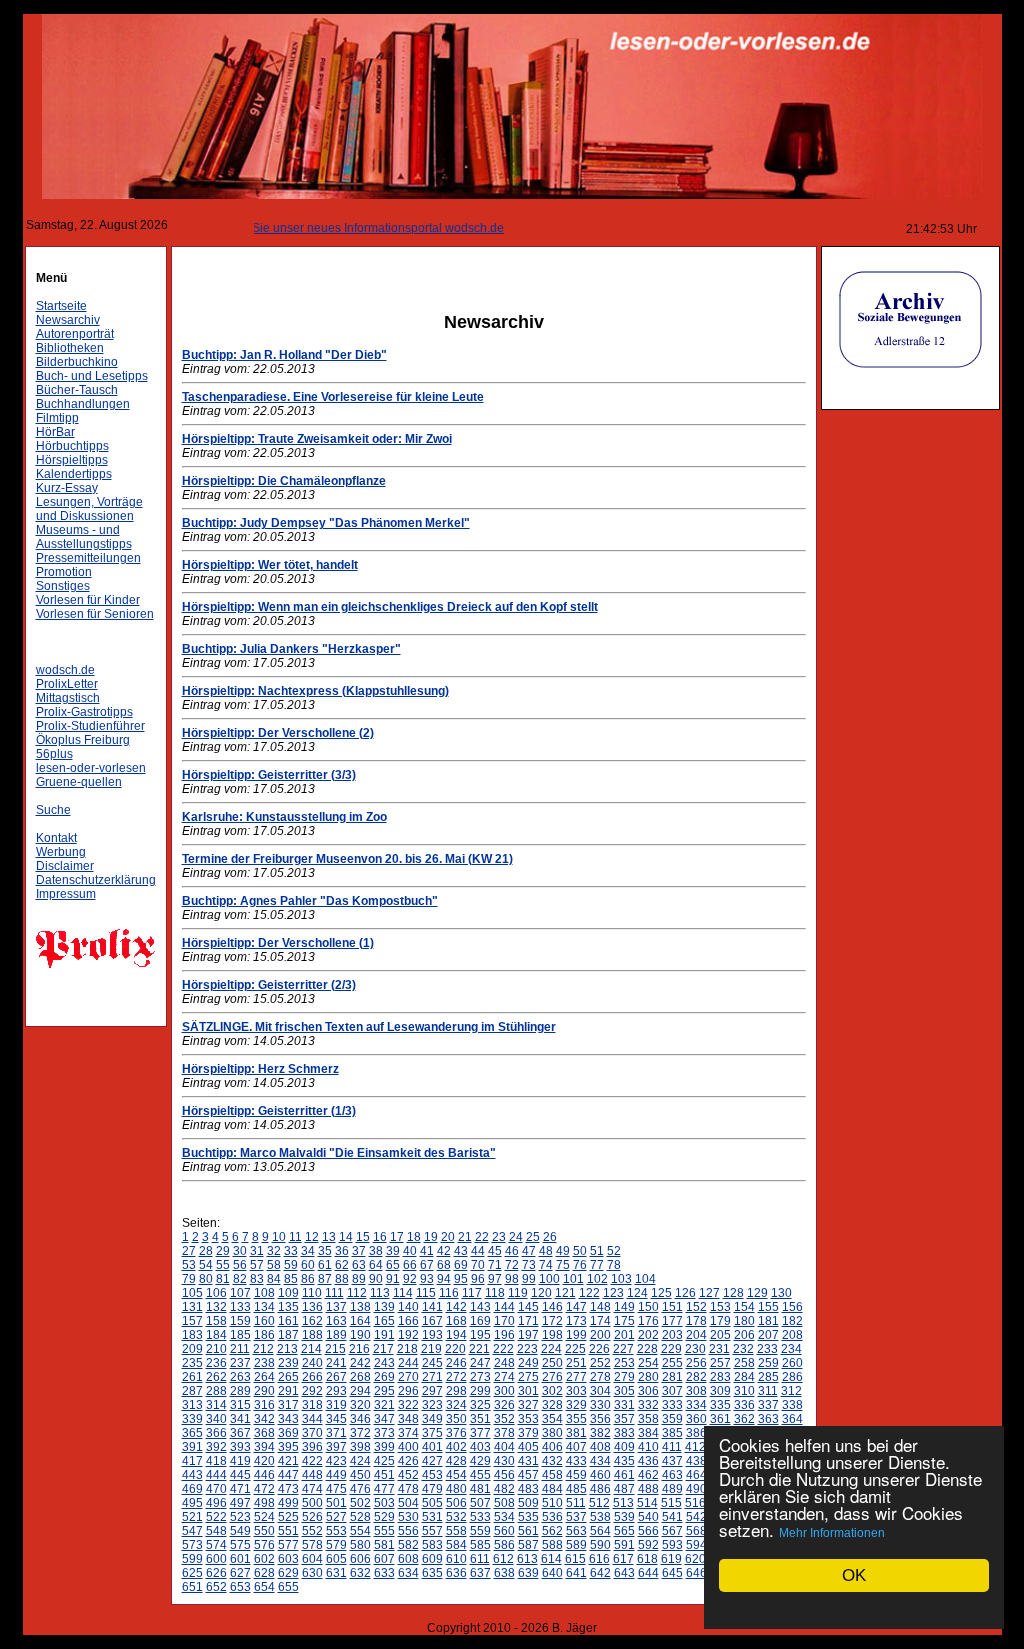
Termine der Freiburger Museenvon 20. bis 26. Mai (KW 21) (347, 859)
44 (478, 1251)
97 (495, 1279)
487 (624, 1489)
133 (240, 1307)
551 (288, 1531)
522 (216, 1517)
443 (192, 1475)
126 (685, 1293)
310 (744, 1391)
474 (312, 1489)
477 (384, 1489)
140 (408, 1307)
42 (444, 1251)
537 (576, 1517)
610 (456, 1559)
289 (240, 1391)
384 (648, 1433)
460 (600, 1475)
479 (432, 1489)
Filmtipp (57, 418)
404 (504, 1447)
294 (360, 1391)
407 (576, 1447)
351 (480, 1419)
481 (480, 1489)
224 (551, 1349)
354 (552, 1419)
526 (312, 1517)
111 (334, 1293)
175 (624, 1321)
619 (671, 1559)
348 (408, 1419)
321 (384, 1405)
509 (528, 1503)
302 (552, 1391)
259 (768, 1363)
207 (768, 1335)
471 (240, 1489)
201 (624, 1335)
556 (408, 1531)
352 (504, 1419)
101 (573, 1279)
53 (189, 1265)
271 (432, 1377)
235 (192, 1363)
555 (384, 1531)
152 (696, 1307)
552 (312, 1531)
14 (346, 1237)
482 (504, 1489)
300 (504, 1391)
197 (528, 1335)
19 (431, 1237)
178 (696, 1321)
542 (696, 1517)
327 (528, 1405)
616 (599, 1559)
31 (257, 1251)
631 (336, 1573)
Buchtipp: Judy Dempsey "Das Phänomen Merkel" (326, 523)
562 (552, 1531)
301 (528, 1391)
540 (648, 1517)
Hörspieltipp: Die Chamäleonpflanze (284, 481)
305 (624, 1391)
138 (360, 1307)
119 (518, 1293)
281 (672, 1377)
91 (393, 1279)
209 (192, 1349)
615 (575, 1559)
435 (624, 1461)
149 (624, 1307)
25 (533, 1237)
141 (432, 1307)
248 (504, 1363)
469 (192, 1489)
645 (672, 1573)
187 (288, 1335)
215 (335, 1349)
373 (384, 1433)
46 (512, 1251)
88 (342, 1279)
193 (432, 1335)
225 (575, 1349)
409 (624, 1447)
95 (461, 1279)
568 (696, 1531)
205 (720, 1335)
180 (744, 1321)
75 (563, 1265)
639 (528, 1573)
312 (791, 1391)
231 (719, 1349)
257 (720, 1363)
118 (495, 1293)
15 (363, 1237)
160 (264, 1321)
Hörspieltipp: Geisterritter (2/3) (269, 985)
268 (360, 1377)
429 (480, 1461)
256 (696, 1363)
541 (672, 1517)
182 (792, 1321)
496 (216, 1503)
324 (456, 1405)
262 (216, 1377)
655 (288, 1587)
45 (495, 1251)
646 (696, 1573)
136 (312, 1307)
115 (426, 1293)
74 (546, 1265)
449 (336, 1475)
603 (288, 1559)
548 (216, 1531)
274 (504, 1377)
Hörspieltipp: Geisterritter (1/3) (269, 1111)
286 (792, 1377)
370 (312, 1433)
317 (288, 1405)
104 (645, 1279)
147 (576, 1307)
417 (192, 1461)
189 (336, 1335)
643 (624, 1573)
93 (427, 1279)
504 (408, 1503)
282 (696, 1377)
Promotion (64, 572)
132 (216, 1307)
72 (512, 1265)
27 (189, 1251)
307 (672, 1391)
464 (696, 1475)
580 (360, 1545)
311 (768, 1391)
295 (384, 1391)
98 (512, 1279)
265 (288, 1377)
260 (792, 1363)
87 (325, 1279)
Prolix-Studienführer (90, 726)
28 (206, 1251)
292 (312, 1391)
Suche (53, 810)
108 (264, 1293)
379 (528, 1433)
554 (360, 1531)
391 (192, 1447)
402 (456, 1447)
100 (549, 1279)
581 (384, 1545)
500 (312, 1503)
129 (757, 1293)
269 (384, 1377)
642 (600, 1573)
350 (456, 1419)
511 (576, 1503)
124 (637, 1293)
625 (192, 1573)
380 (552, 1433)
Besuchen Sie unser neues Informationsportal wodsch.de (327, 228)
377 (480, 1433)
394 (264, 1447)
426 (408, 1461)
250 (552, 1363)
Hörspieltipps (72, 460)
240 (312, 1363)
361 (720, 1419)
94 (444, 1279)
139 (384, 1307)
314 (216, 1405)
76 (580, 1265)
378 (504, 1433)
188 (312, 1335)
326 (504, 1405)
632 (360, 1573)
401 (432, 1447)
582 (408, 1545)
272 (456, 1377)
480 (456, 1489)
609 (432, 1559)
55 (223, 1265)
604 (312, 1559)
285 (768, 1377)
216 (359, 1349)
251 (576, 1363)
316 (264, 1405)
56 (240, 1265)
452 (408, 1475)
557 (432, 1531)
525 (288, 1517)
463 (672, 1475)
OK (854, 1575)
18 (414, 1237)
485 (576, 1489)
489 (672, 1489)
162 (312, 1321)
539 (624, 1517)
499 (288, 1503)
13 (329, 1237)
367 (240, 1433)
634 (408, 1573)
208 (792, 1335)
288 (216, 1391)
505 (432, 1503)
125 (661, 1293)
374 (408, 1433)
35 (325, 1251)
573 (192, 1545)
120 (541, 1293)
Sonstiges (63, 586)
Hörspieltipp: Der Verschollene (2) (278, 733)
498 (264, 1503)
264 (264, 1377)
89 (359, 1279)
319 (336, 1405)
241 (336, 1363)
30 (240, 1251)
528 (360, 1517)
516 (695, 1503)
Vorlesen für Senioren (95, 614)
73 (529, 1265)
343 (288, 1419)
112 (357, 1293)
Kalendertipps (74, 474)
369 (288, 1433)
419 (240, 1461)
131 (192, 1307)
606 (360, 1559)
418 (216, 1461)
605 (336, 1559)
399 (384, 1447)
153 (720, 1307)
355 (576, 1419)
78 (614, 1265)
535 (528, 1517)
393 (240, 1447)
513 (623, 1503)
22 (482, 1237)
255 (672, 1363)
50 (580, 1251)
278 (600, 1377)
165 (384, 1321)
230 (695, 1349)
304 (600, 1391)
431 (528, 1461)
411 (672, 1447)
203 (672, 1335)
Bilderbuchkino (77, 362)
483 (528, 1489)
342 (264, 1419)
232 (743, 1349)
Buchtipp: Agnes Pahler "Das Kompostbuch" (310, 901)
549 (240, 1531)
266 (312, 1377)
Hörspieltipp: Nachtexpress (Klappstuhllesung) (315, 691)
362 (744, 1419)
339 (192, 1419)
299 (480, 1391)
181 (768, 1321)
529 (384, 1517)
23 (499, 1237)
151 (672, 1307)
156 (792, 1307)
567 (672, 1531)
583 (432, 1545)
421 (288, 1461)
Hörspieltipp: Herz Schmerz (260, 1069)
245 (432, 1363)
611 (480, 1559)
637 (480, 1573)
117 (472, 1293)
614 (551, 1559)
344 (312, 1419)
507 (480, 1503)
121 (565, 1293)
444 (216, 1475)
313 (192, 1405)
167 (432, 1321)
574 (216, 1545)
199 (576, 1335)
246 (456, 1363)
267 (336, 1377)
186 (264, 1335)
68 (444, 1265)
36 (342, 1251)
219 (431, 1349)
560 (504, 1531)
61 (325, 1265)
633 (384, 1573)
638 (504, 1573)
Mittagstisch (68, 698)
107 (240, 1293)
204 (696, 1335)
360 (696, 1419)
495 (192, 1503)
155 (768, 1307)
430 (504, 1461)
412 (695, 1447)
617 (623, 1559)
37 (359, 1251)
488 (648, 1489)
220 (455, 1349)
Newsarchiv (68, 320)
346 (360, 1419)
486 (600, 1489)
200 (600, 1335)
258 (744, 1363)
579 (336, 1545)
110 (312, 1293)
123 (613, 1293)
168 (456, 1321)
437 (672, 1461)
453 (432, 1475)
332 (648, 1405)
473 (288, 1489)
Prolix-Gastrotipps (84, 712)
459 (576, 1475)
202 (648, 1335)
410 (648, 1447)
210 (216, 1349)
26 (550, 1237)
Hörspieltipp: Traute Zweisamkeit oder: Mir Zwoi (317, 439)
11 (295, 1237)
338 (792, 1405)
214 (311, 1349)
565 (624, 1531)
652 (216, 1587)
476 (360, 1489)
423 (336, 1461)
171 (528, 1321)
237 (240, 1363)
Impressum (66, 894)
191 (384, 1335)
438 (696, 1461)
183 (192, 1335)
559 (480, 1531)
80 (206, 1279)
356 (600, 1419)
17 (397, 1237)
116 (449, 1293)
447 (288, 1475)
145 (528, 1307)
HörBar (55, 432)
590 (600, 1545)
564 (600, 1531)
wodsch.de (65, 670)
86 (308, 1279)
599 (192, 1559)
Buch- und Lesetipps (92, 376)
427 (432, 1461)
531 (432, 1517)
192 (408, 1335)
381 (576, 1433)
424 (360, 1461)
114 (403, 1293)
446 (264, 1475)
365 (192, 1433)
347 (384, 1419)
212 (263, 1349)
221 (479, 1349)
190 (360, 1335)
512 (599, 1503)
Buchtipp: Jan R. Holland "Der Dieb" (284, 355)
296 (408, 1391)
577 (288, 1545)
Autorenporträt (75, 334)
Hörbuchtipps (72, 446)
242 (360, 1363)
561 (528, 1531)
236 (216, 1363)
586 (504, 1545)
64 (376, 1265)
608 (408, 1559)
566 (648, 1531)
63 (359, 1265)
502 (360, 1503)
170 (504, 1321)
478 (408, 1489)
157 (192, 1321)
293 (336, 1391)
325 (480, 1405)
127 (709, 1293)
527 (336, 1517)
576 (264, 1545)
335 (720, 1405)
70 (478, 1265)
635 (432, 1573)
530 (408, 1517)
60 (308, 1265)
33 (291, 1251)
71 (495, 1265)
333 (672, 1405)
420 (264, 1461)
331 (624, 1405)
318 (312, 1405)
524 (264, 1517)
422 (312, 1461)
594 (696, 1545)
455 (480, 1475)
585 (480, 1545)
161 (288, 1321)
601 (240, 1559)
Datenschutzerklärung (96, 880)
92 (410, 1279)
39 (393, 1251)
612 (503, 1559)
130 (781, 1293)
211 (240, 1349)
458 (552, 1475)
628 (264, 1573)
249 (528, 1363)
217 (383, 1349)
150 (648, 1307)
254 (648, 1363)
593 (672, 1545)
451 (384, 1475)
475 (336, 1489)
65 (393, 1265)
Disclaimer (65, 866)
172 (552, 1321)
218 (407, 1349)
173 (576, 1321)
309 (720, 1391)
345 (336, 1419)
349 (432, 1419)
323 (432, 1405)
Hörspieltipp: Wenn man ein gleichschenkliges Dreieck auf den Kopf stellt (390, 607)
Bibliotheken (70, 348)
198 (552, 1335)
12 (312, 1237)
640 (552, 1573)
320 (360, 1405)
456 (504, 1475)
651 (192, 1587)
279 (624, 1377)
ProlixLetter (67, 684)
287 (192, 1391)
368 (264, 1433)
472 (264, 1489)
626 (216, 1573)
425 (384, 1461)
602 (264, 1559)
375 (432, 1433)
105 (192, 1293)
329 (576, 1405)
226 (599, 1349)
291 (288, 1391)
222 (503, 1349)
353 (528, 1419)
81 (223, 1279)
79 (189, 1279)
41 (427, 1251)
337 (768, 1405)
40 (410, 1251)
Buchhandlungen (83, 404)
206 (744, 1335)
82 (240, 1279)
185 (240, 1335)
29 (223, 1251)
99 (529, 1279)
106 (216, 1293)
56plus (54, 754)
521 (192, 1517)
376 (456, 1433)
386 (696, 1433)
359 (672, 1419)
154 (744, 1307)
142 (456, 1307)
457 (528, 1475)
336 (744, 1405)
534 (504, 1517)
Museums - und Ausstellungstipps (84, 537)
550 (264, 1531)
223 (527, 1349)
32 (274, 1251)
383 (624, 1433)
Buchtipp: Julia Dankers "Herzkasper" (291, 649)
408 (600, 1447)
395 (288, 1447)
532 (456, 1517)
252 (600, 1363)
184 (216, 1335)
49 (563, 1251)
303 (576, 1391)
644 (648, 1573)
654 (264, 1587)
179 (720, 1321)
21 (465, 1237)
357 (624, 1419)
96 (478, 1279)
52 (614, 1251)
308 (696, 1391)
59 (291, 1265)
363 (768, 1419)
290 (264, 1391)
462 (648, 1475)
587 (528, 1545)
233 (767, 1349)
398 (360, 1447)
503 (384, 1503)
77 (597, 1265)
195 (480, 1335)
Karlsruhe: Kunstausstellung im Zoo (284, 817)
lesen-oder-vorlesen (91, 768)
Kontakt (56, 838)
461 (624, 1475)
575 (240, 1545)
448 (312, 1475)
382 (600, 1433)
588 (552, 1545)
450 (360, 1475)
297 (432, 1391)
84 (274, 1279)
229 (671, 1349)
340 (216, 1419)
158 (216, 1321)
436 (648, 1461)
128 (733, 1293)
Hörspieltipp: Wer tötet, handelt (270, 565)
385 (672, 1433)
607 (384, 1559)
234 (791, 1349)
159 (240, 1321)
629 (288, 1573)
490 (696, 1489)
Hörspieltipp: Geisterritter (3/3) (269, 775)
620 (695, 1559)
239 (288, 1363)
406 (552, 1447)
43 (461, 1251)
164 (360, 1321)
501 (336, 1503)
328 (552, 1405)
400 (408, 1447)
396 (312, 1447)
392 (216, 1447)
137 (336, 1307)
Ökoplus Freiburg (83, 740)
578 (312, 1545)
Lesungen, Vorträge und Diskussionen (89, 509)
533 (480, 1517)
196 (504, 1335)
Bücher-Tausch (77, 390)
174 (600, 1321)
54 (206, 1265)
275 (528, 1377)
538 (600, 1517)
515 (671, 1503)
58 (274, 1265)
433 (576, 1461)
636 (456, 1573)
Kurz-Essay (67, 488)
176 (648, 1321)
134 (264, 1307)
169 (480, 1321)
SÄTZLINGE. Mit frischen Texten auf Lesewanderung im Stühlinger (369, 1027)
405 (528, 1447)
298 (456, 1391)
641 (576, 1573)
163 (336, 1321)
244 (408, 1363)
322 (408, 1405)
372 (360, 1433)
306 (648, 1391)
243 (384, 1363)
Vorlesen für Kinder (88, 600)
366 (216, 1433)
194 (456, 1335)
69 (461, 1265)
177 (672, 1321)
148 (600, 1307)
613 (527, 1559)
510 (552, 1503)
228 (647, 1349)
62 (342, 1265)
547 (192, 1531)
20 (448, 1237)
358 (648, 1419)
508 (504, 1503)
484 (552, 1489)
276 (552, 1377)
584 (456, 1545)
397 (336, 1447)
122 (589, 1293)
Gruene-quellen (79, 782)
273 (480, 1377)
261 (192, 1377)
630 (312, 1573)
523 (240, 1517)
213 (287, 1349)
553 (336, 1531)
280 (648, 1377)
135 (288, 1307)
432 (552, 1461)
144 (504, 1307)
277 (576, 1377)
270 (408, 1377)
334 (696, 1405)
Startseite (61, 306)
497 (240, 1503)
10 (279, 1237)
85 (291, 1279)
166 (408, 1321)
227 (623, 1349)
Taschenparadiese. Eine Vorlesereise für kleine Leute (333, 397)
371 (336, 1433)
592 (648, 1545)
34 (308, 1251)
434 (600, 1461)
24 (516, 1237)
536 (552, 1517)
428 (456, 1461)
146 (552, 1307)
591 (624, 1545)
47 (529, 1251)
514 (647, 1503)
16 (380, 1237)
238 (264, 1363)
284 (744, 1377)
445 (240, 1475)
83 (257, 1279)
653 (240, 1587)
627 (240, 1573)
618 (647, 1559)
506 (456, 1503)
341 (240, 1419)
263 (240, 1377)
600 (216, 1559)
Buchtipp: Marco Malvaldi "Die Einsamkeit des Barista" (339, 1153)
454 (456, 1475)
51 (597, 1251)
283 (720, 1377)
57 (257, 1265)
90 (376, 1279)
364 (792, 1419)
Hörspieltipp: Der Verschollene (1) (278, 943)
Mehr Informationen (832, 1533)
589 (576, 1545)
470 (216, 1489)
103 (621, 1279)
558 (456, 1531)
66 (410, 1265)
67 (427, 1265)
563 (576, 1531)
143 (480, 1307)
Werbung (61, 852)
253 (624, 1363)
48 (546, 1251)
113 (380, 1293)
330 (600, 1405)
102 (597, 1279)
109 (288, 1293)
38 (376, 1251)
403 (480, 1447)
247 (480, 1363)
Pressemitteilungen (88, 558)
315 (240, 1405)
